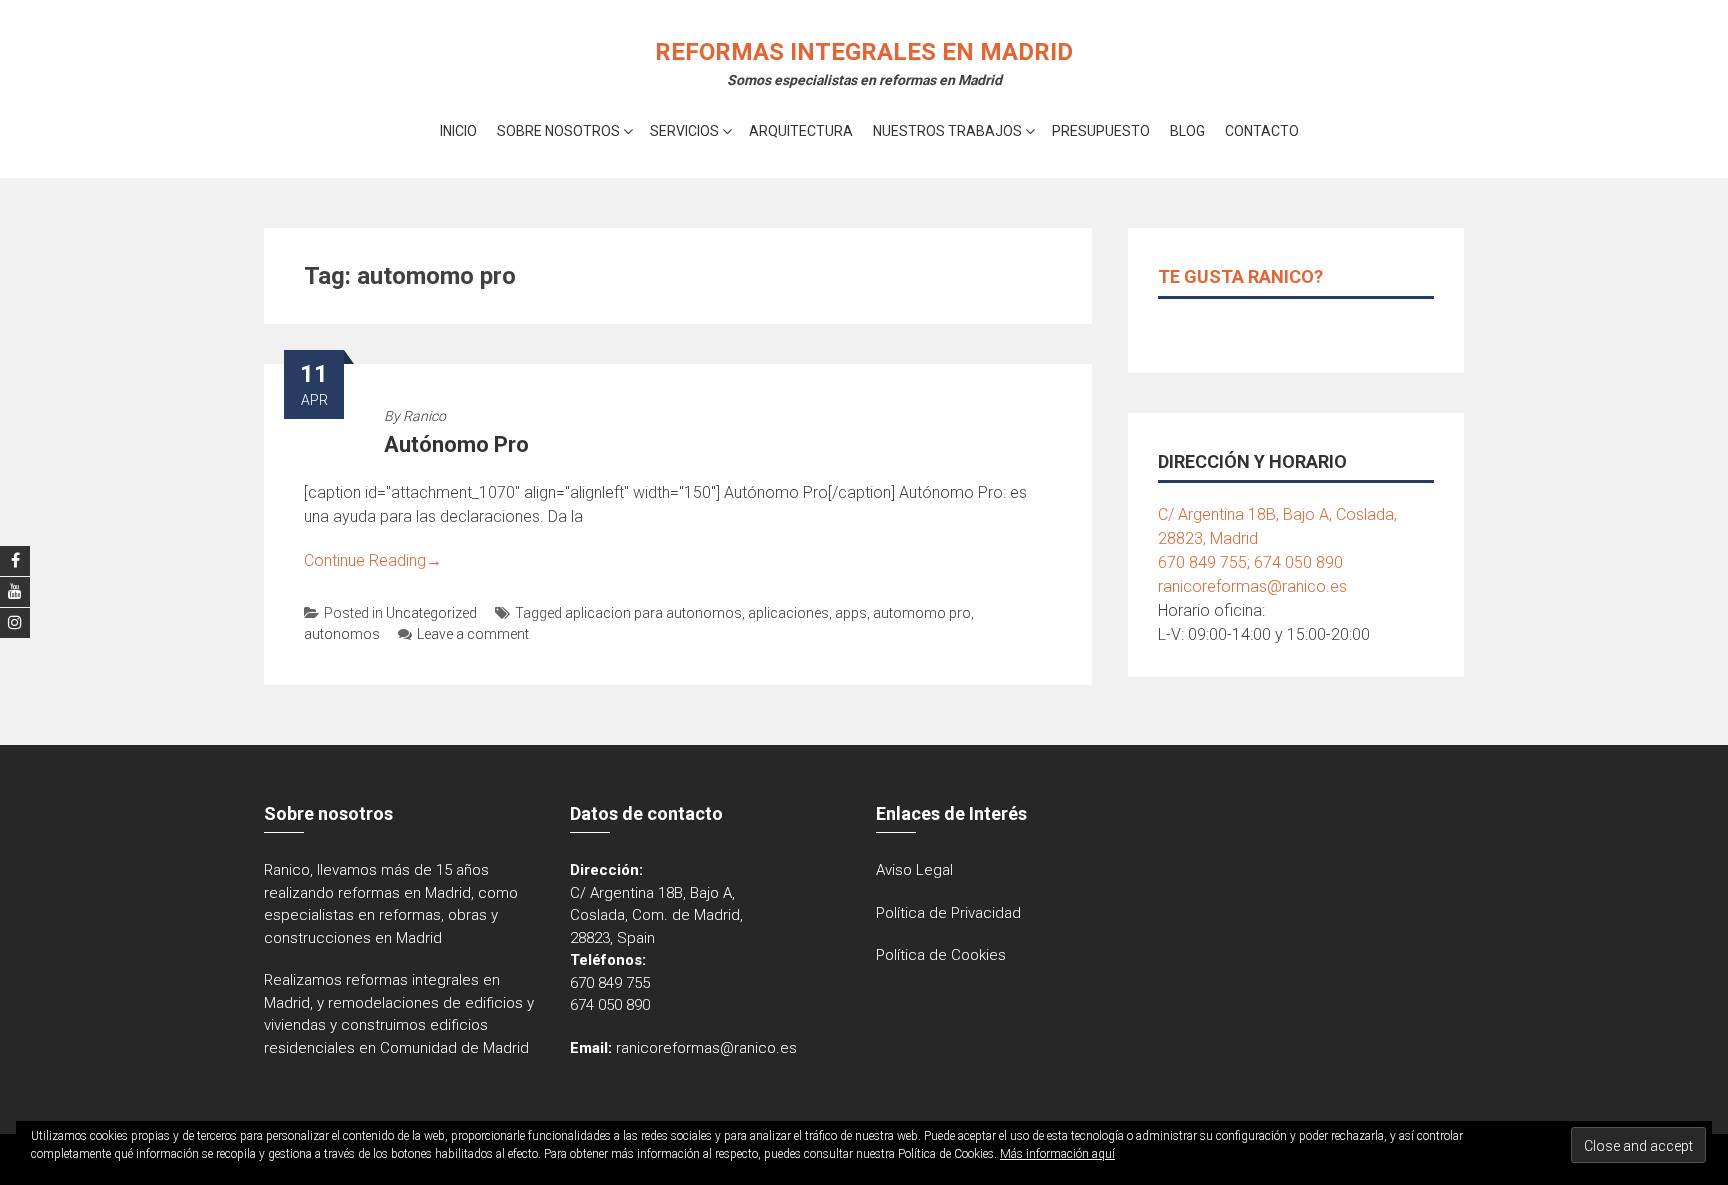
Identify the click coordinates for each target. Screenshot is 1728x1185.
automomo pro (922, 613)
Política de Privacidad (948, 913)
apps (851, 613)
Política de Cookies (941, 955)
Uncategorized (431, 613)
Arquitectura (801, 131)
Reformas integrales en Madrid (864, 52)
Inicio (458, 131)
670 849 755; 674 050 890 (1250, 562)
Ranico (424, 416)
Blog (1187, 131)
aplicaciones (788, 613)
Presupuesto (1101, 131)
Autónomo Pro (456, 444)
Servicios (684, 131)
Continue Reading (373, 560)
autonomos (342, 634)
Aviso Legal (914, 870)
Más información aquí (1057, 1154)
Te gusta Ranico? (1240, 276)
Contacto (1262, 131)
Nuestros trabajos (947, 131)
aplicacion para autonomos (653, 613)
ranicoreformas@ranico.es (1252, 586)
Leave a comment (473, 634)
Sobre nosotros (558, 131)
